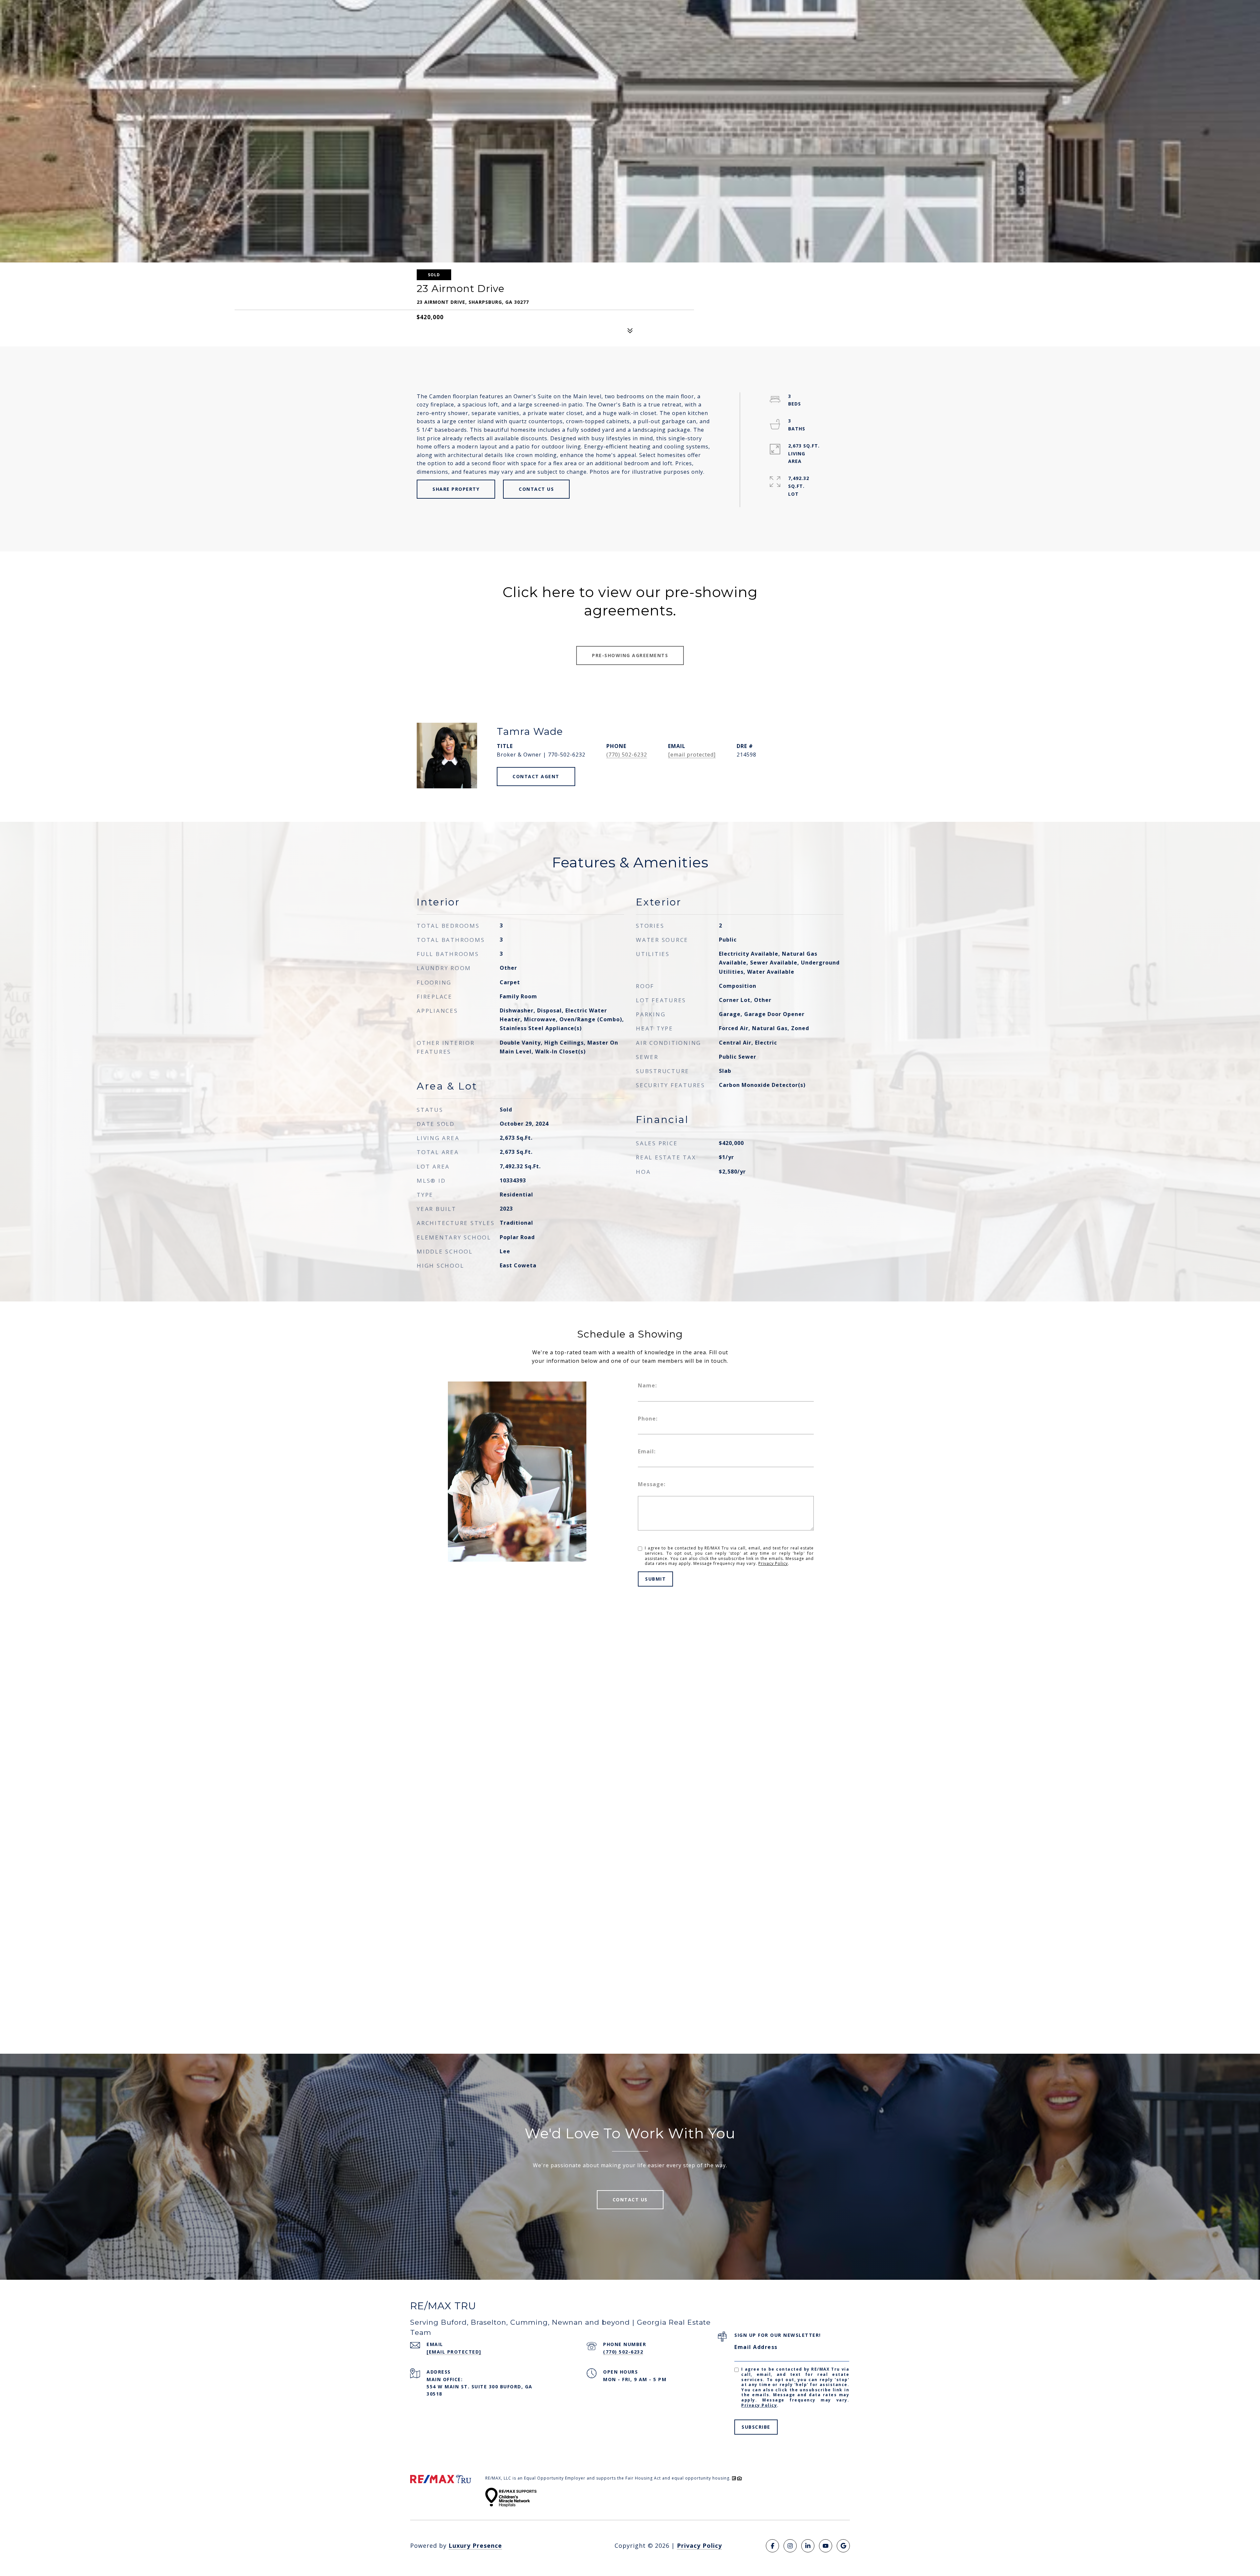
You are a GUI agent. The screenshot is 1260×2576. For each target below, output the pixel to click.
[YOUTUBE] (826, 2546)
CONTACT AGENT (536, 776)
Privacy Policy (773, 1563)
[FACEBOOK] (772, 2546)
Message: (652, 1484)
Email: (647, 1451)
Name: (647, 1385)
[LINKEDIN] (808, 2546)
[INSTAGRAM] (790, 2546)
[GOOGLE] (843, 2546)
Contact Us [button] (536, 489)
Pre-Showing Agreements (630, 655)
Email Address (756, 2347)
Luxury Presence (475, 2545)
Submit (655, 1579)
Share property (456, 489)
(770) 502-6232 (627, 755)
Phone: (648, 1419)
